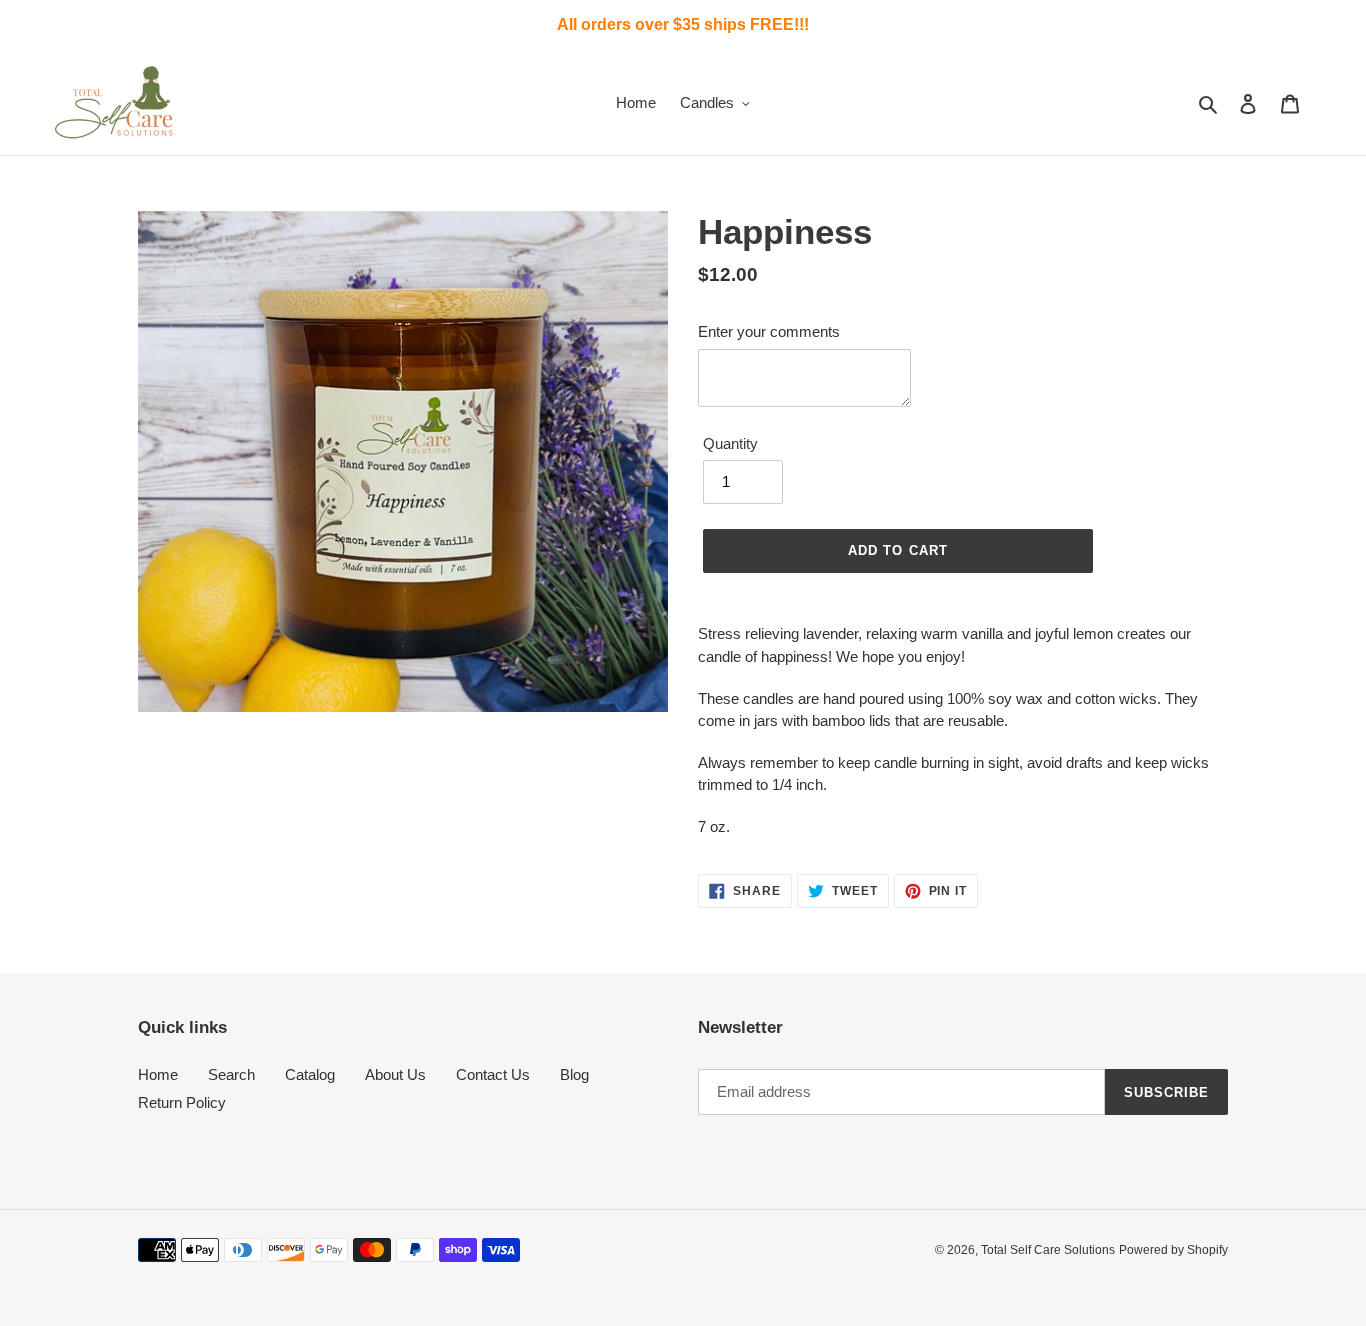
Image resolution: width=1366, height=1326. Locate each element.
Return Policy (182, 1102)
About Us (395, 1074)
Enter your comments (769, 331)
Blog (574, 1074)
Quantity (730, 443)
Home (158, 1074)
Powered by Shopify (1173, 1250)
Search (231, 1074)
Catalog (310, 1074)
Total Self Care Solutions (1048, 1250)
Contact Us (493, 1074)
